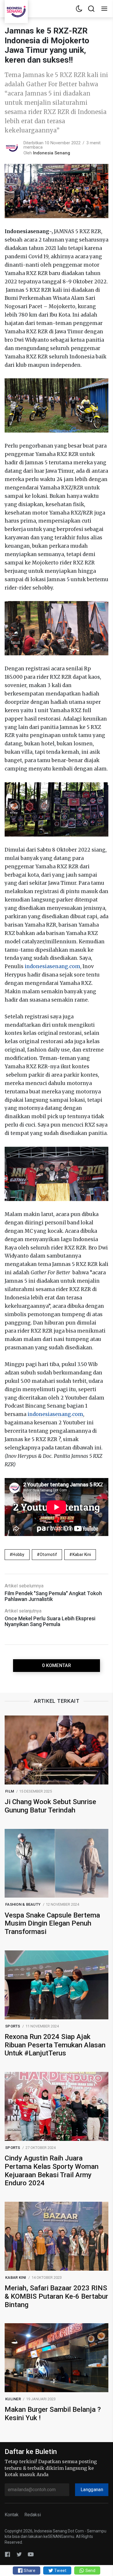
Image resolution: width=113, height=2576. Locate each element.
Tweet (60, 2571)
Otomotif (48, 1554)
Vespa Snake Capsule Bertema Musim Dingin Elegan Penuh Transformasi (52, 1924)
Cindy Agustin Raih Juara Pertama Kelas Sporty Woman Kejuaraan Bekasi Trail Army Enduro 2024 (52, 2171)
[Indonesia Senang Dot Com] (31, 2554)
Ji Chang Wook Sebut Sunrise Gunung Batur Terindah (50, 1806)
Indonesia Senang (52, 153)
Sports (13, 2026)
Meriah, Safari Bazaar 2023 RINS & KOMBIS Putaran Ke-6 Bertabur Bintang (56, 2296)
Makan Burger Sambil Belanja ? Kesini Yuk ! (53, 2414)
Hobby (18, 1554)
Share (29, 2571)
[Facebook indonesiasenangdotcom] (8, 2554)
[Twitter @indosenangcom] (19, 2554)
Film (10, 1791)
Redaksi (33, 2515)
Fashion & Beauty (23, 1904)
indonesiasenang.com (52, 966)
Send (90, 2571)
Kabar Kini (82, 1554)
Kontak (12, 2515)
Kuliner (13, 2399)
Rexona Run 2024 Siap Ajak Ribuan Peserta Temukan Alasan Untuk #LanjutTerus (55, 2045)
